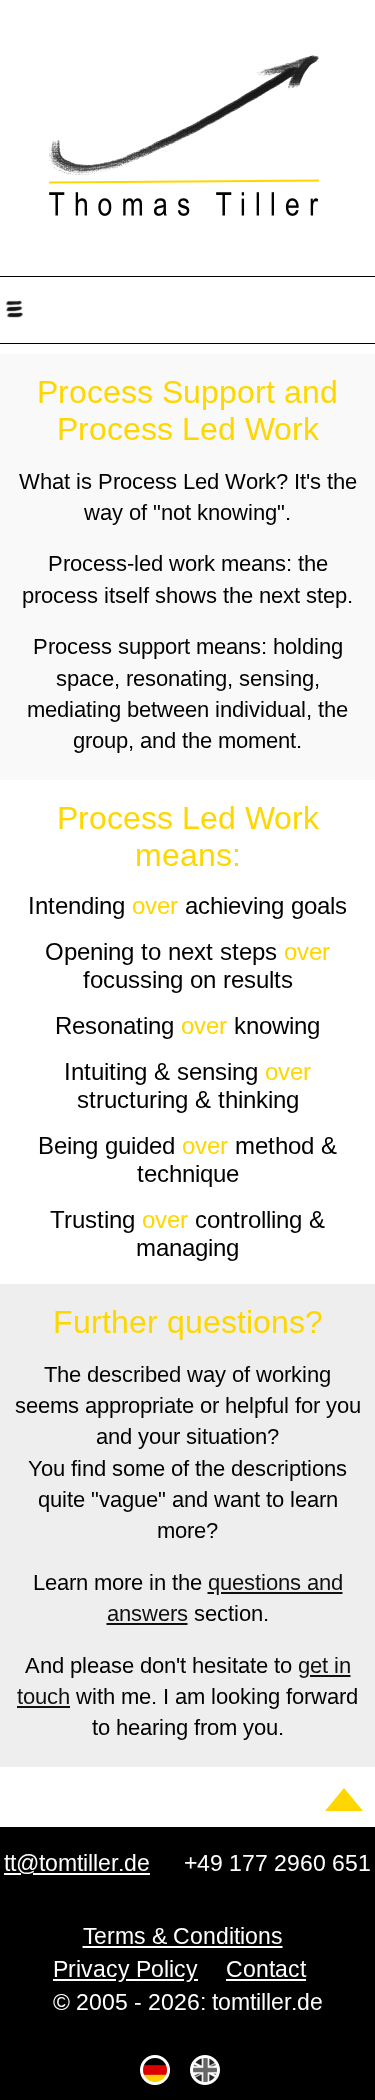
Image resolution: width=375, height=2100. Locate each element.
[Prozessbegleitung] (157, 2070)
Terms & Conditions (183, 1936)
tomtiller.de (187, 130)
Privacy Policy (125, 1969)
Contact (266, 1969)
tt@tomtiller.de (77, 1863)
